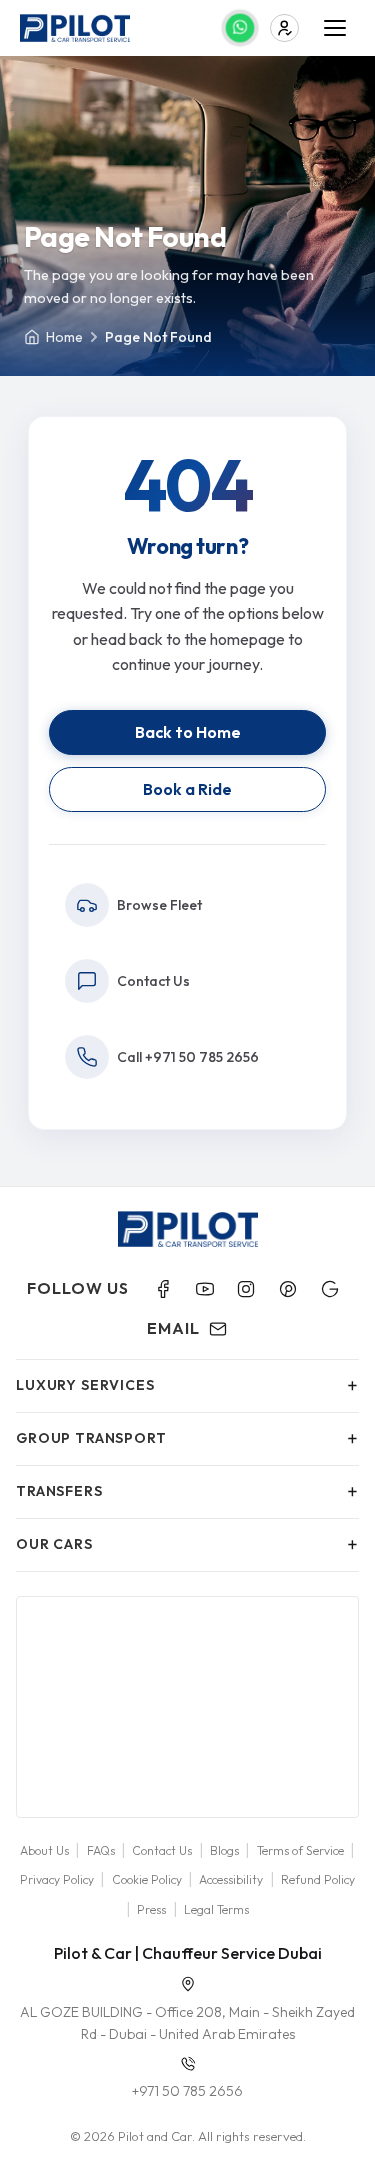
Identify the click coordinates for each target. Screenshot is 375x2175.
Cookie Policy (147, 1879)
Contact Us (162, 1850)
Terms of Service (300, 1850)
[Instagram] (246, 1289)
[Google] (330, 1289)
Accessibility (231, 1879)
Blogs (224, 1850)
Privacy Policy (57, 1879)
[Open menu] (335, 28)
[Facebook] (163, 1289)
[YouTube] (205, 1289)
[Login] (284, 28)
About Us (44, 1850)
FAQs (101, 1850)
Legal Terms (216, 1909)
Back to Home (188, 732)
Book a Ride (187, 789)
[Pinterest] (288, 1289)
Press (151, 1909)
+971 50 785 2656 (187, 2091)
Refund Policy (318, 1879)
